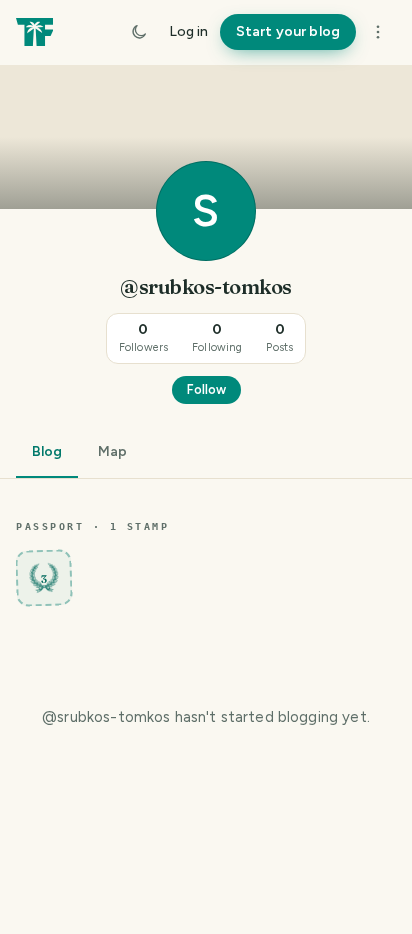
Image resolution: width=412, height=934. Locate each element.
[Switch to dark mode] (139, 32)
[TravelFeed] (34, 32)
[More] (378, 32)
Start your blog (288, 31)
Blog (47, 451)
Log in (188, 31)
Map (112, 451)
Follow (206, 389)
